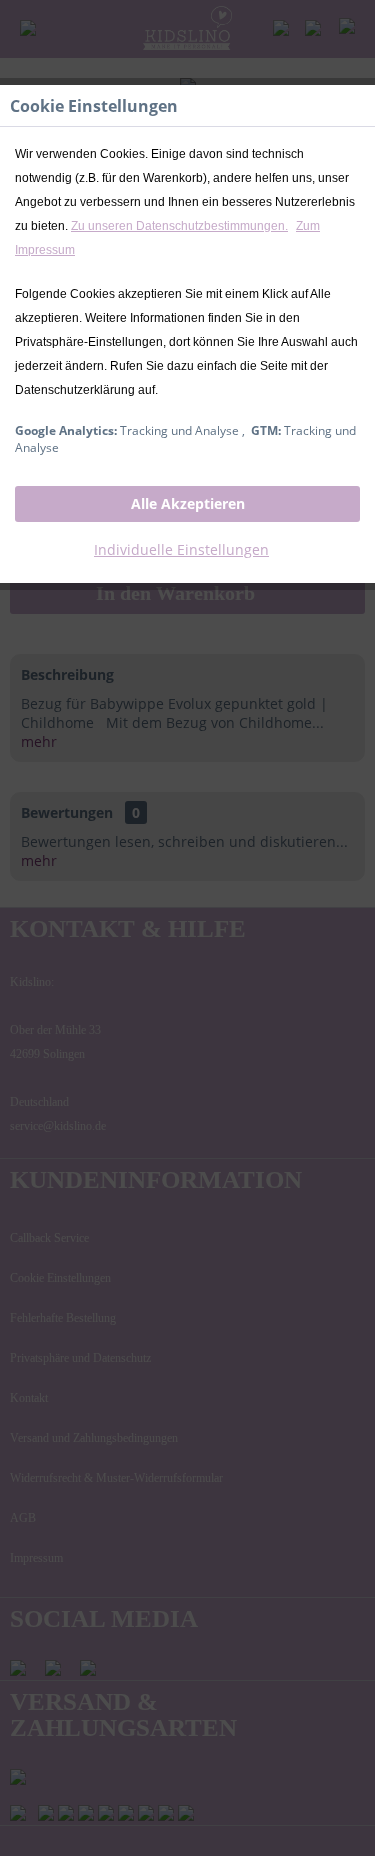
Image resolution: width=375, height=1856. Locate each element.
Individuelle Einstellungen (181, 549)
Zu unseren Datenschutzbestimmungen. (179, 226)
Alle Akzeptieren (188, 503)
